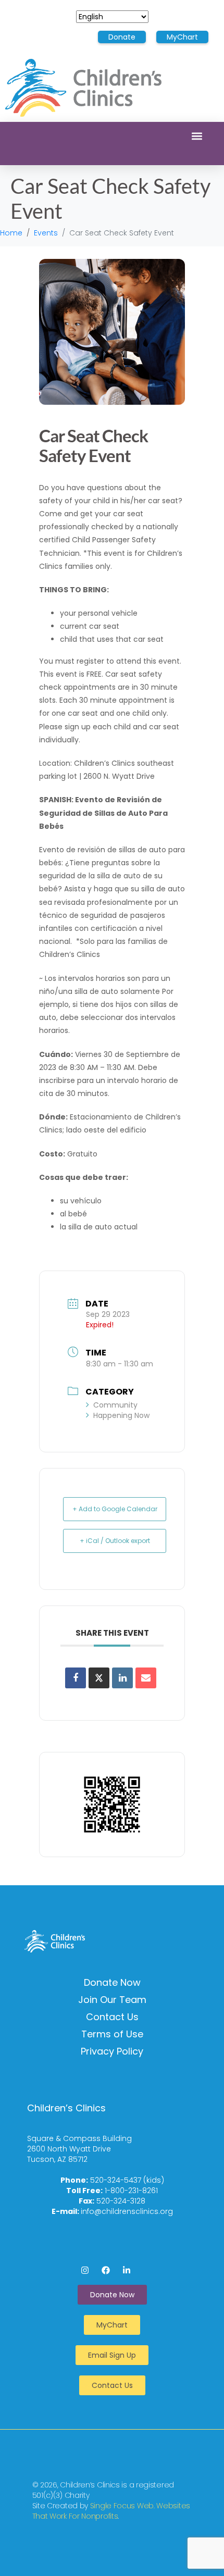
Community (115, 1405)
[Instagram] (85, 2270)
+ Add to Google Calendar (115, 1509)
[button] (197, 136)
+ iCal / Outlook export (115, 1541)
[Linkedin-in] (127, 2270)
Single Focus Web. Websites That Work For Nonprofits (111, 2511)
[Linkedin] (122, 1678)
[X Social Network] (99, 1678)
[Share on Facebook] (76, 1678)
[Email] (146, 1678)
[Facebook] (106, 2270)
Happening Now (121, 1415)
